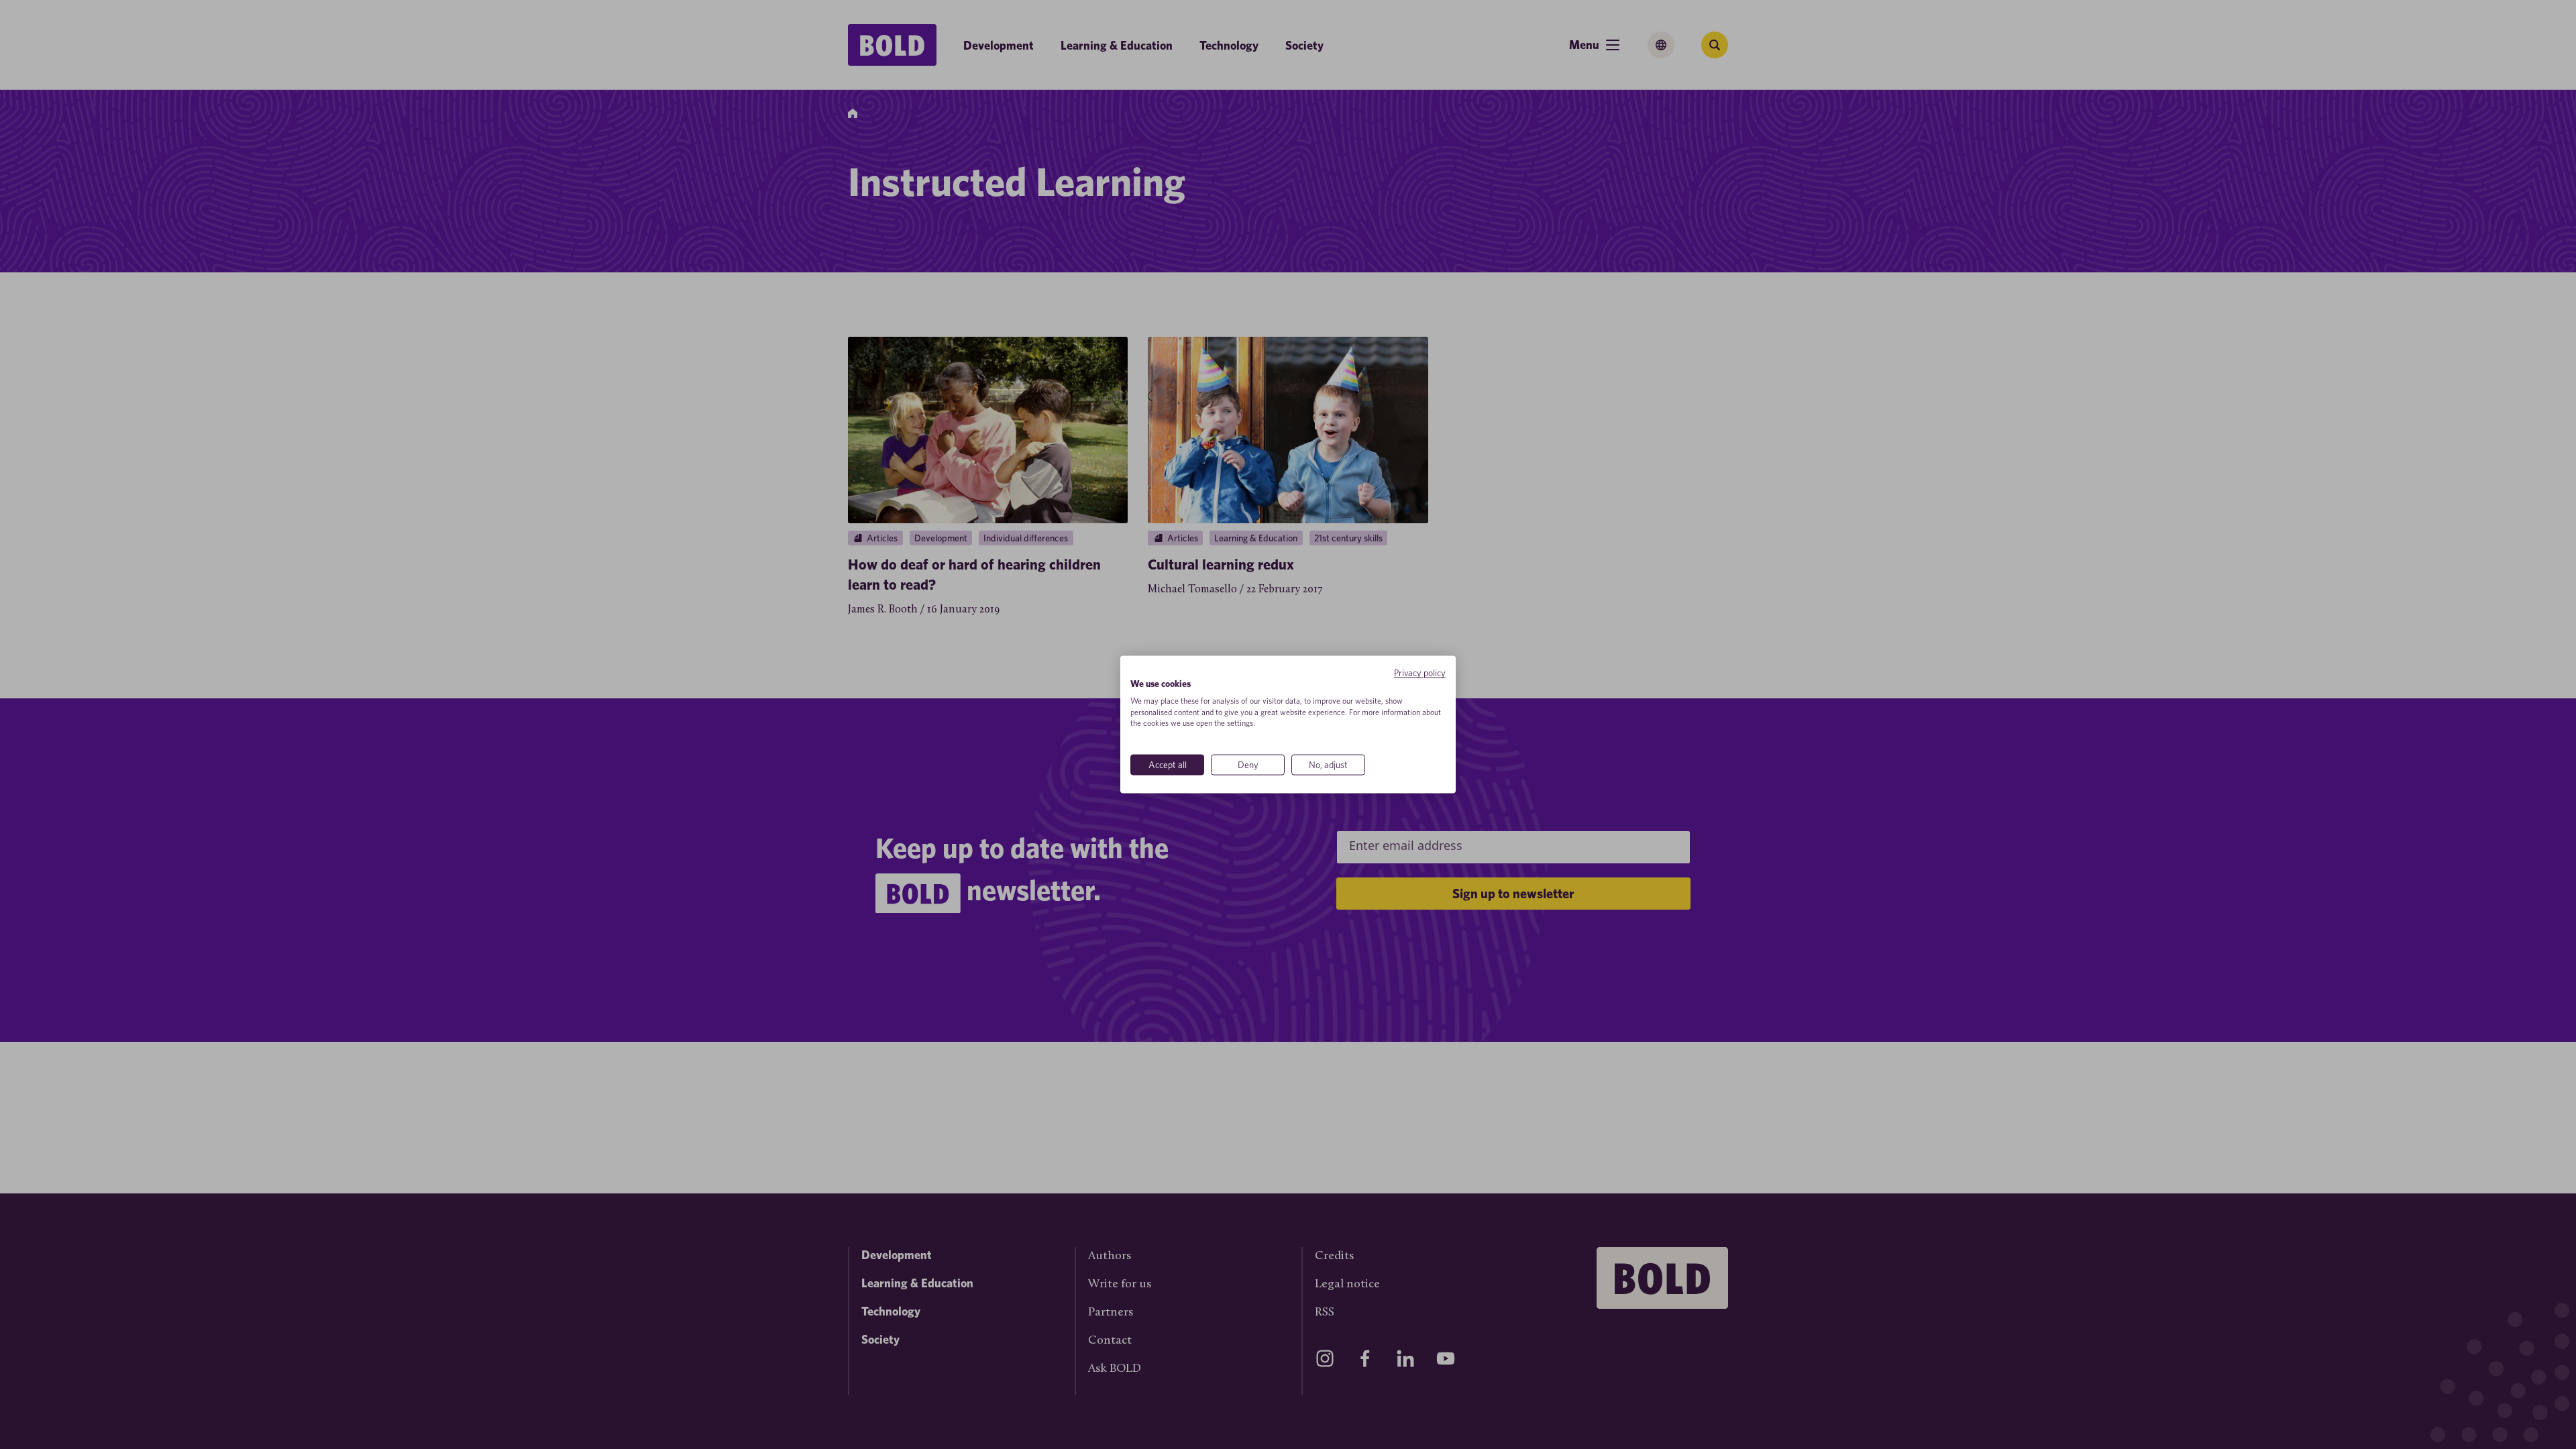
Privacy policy (1420, 673)
